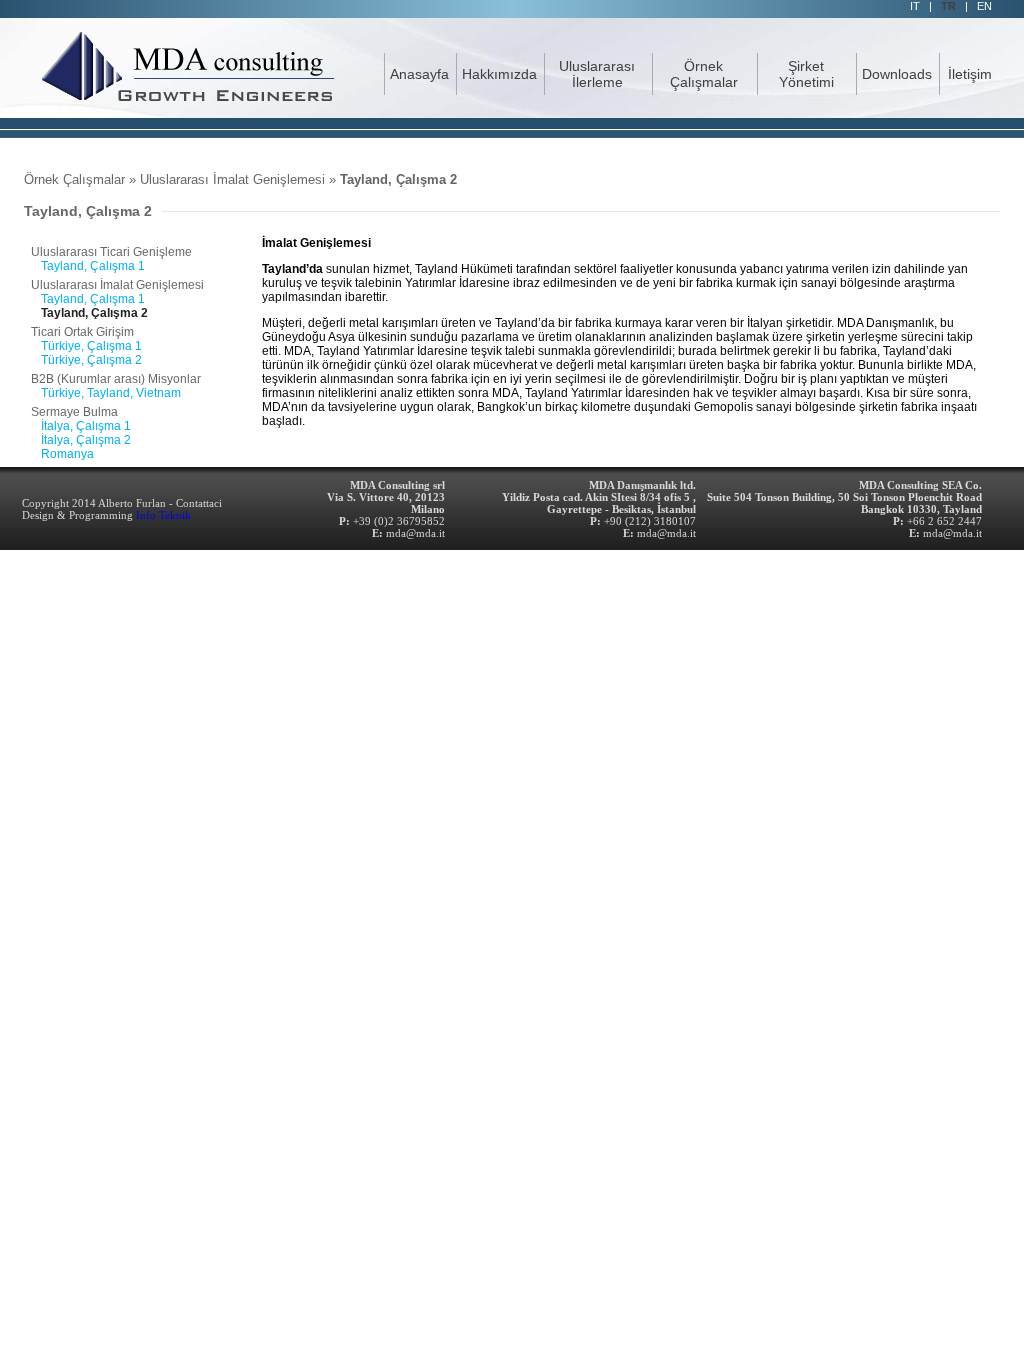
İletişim (970, 74)
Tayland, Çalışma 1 (93, 266)
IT (915, 6)
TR (948, 6)
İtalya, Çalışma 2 (86, 440)
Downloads (897, 74)
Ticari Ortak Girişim (82, 332)
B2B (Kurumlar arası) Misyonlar (116, 379)
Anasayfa (419, 74)
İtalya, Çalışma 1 (86, 426)
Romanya (67, 454)
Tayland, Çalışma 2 (398, 179)
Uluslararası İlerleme (597, 74)
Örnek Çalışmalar (704, 74)
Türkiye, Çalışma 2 (91, 360)
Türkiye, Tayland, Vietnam (111, 393)
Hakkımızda (499, 74)
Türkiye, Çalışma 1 (91, 346)
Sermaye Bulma (74, 412)
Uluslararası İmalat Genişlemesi (232, 179)
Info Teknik (163, 515)
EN (984, 6)
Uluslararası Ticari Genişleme (111, 252)
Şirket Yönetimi (806, 74)
